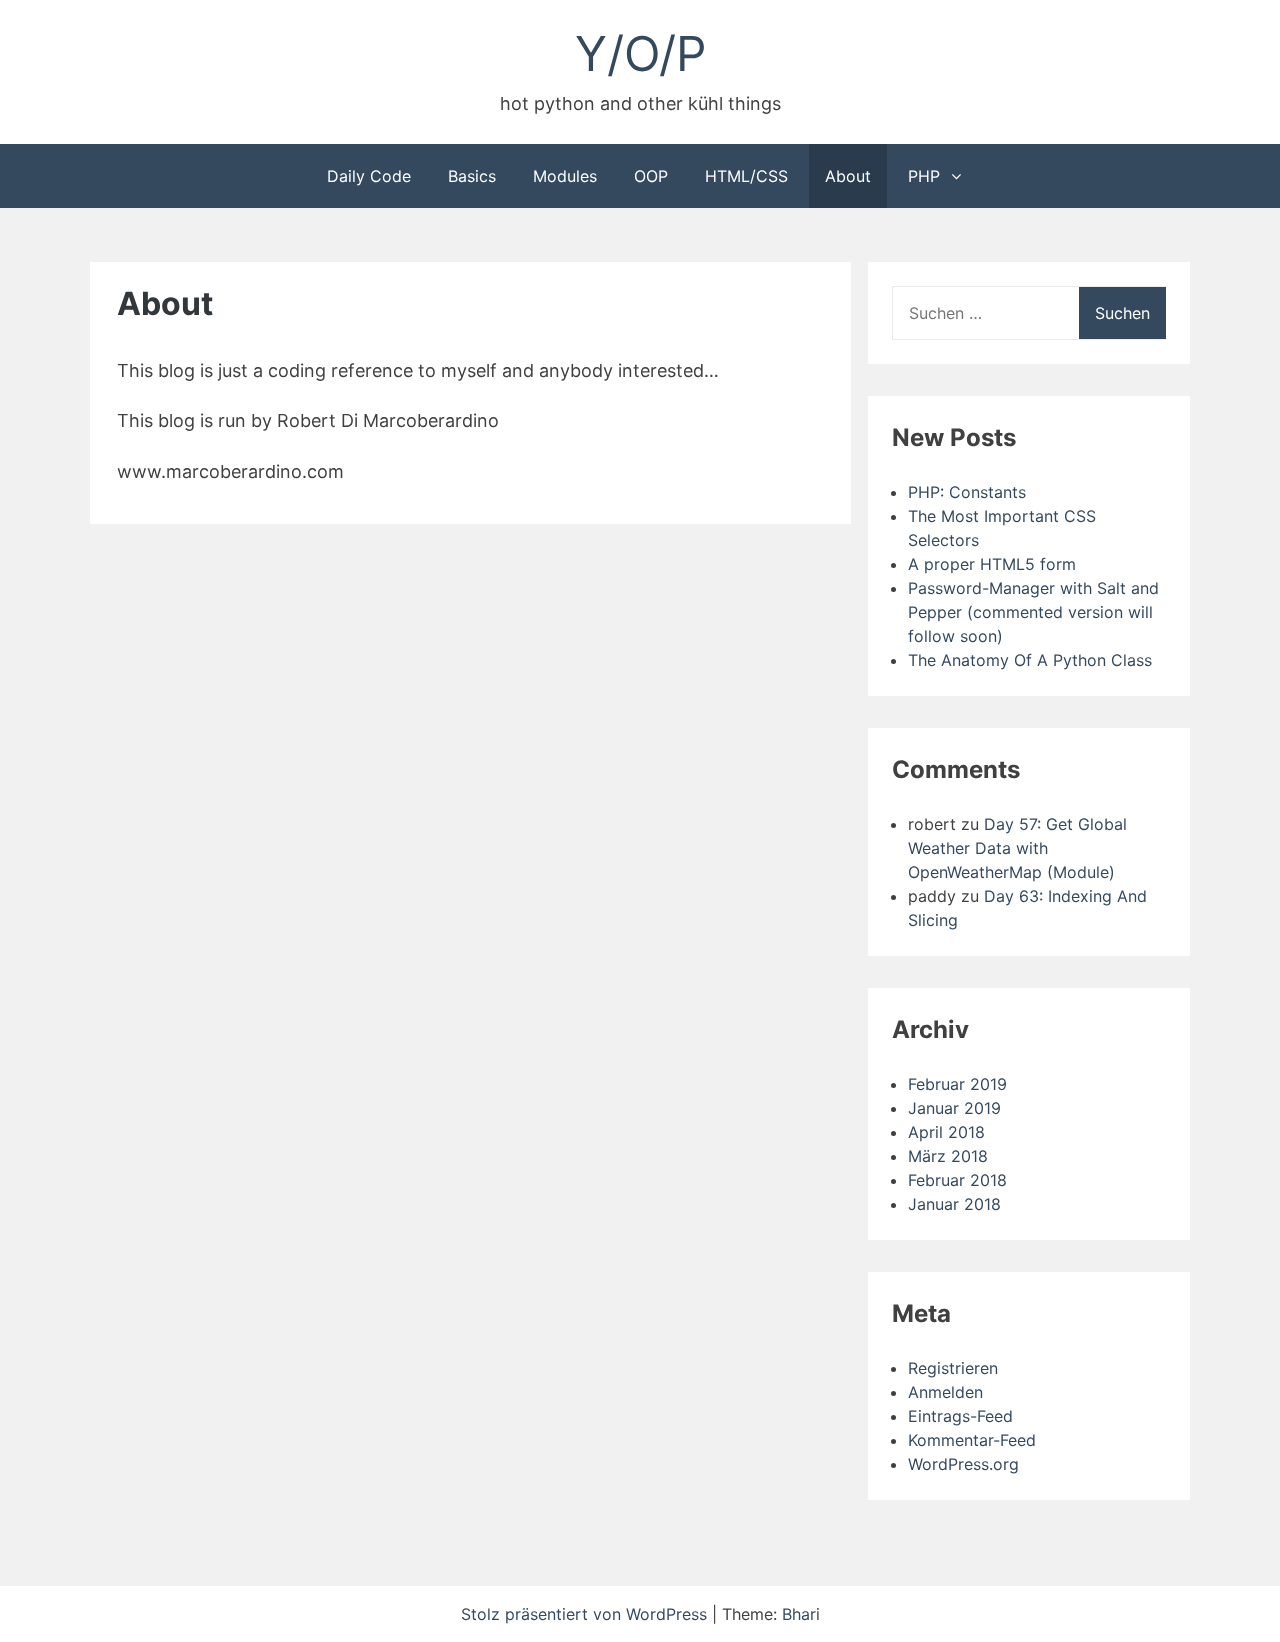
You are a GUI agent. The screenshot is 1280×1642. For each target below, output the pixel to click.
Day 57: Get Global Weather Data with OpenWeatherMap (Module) (1017, 848)
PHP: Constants (967, 492)
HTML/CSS (746, 176)
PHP (924, 176)
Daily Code (369, 176)
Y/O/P (640, 53)
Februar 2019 (957, 1084)
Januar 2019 (954, 1108)
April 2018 (946, 1132)
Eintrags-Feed (960, 1416)
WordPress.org (963, 1464)
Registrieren (953, 1368)
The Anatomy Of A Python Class (1030, 660)
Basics (472, 176)
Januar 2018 (954, 1204)
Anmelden (945, 1392)
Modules (565, 176)
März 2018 (948, 1156)
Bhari (801, 1614)
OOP (651, 176)
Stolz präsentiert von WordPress (586, 1614)
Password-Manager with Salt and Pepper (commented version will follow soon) (1033, 612)
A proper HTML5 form (992, 564)
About (848, 176)
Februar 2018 (957, 1180)
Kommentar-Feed (972, 1440)
